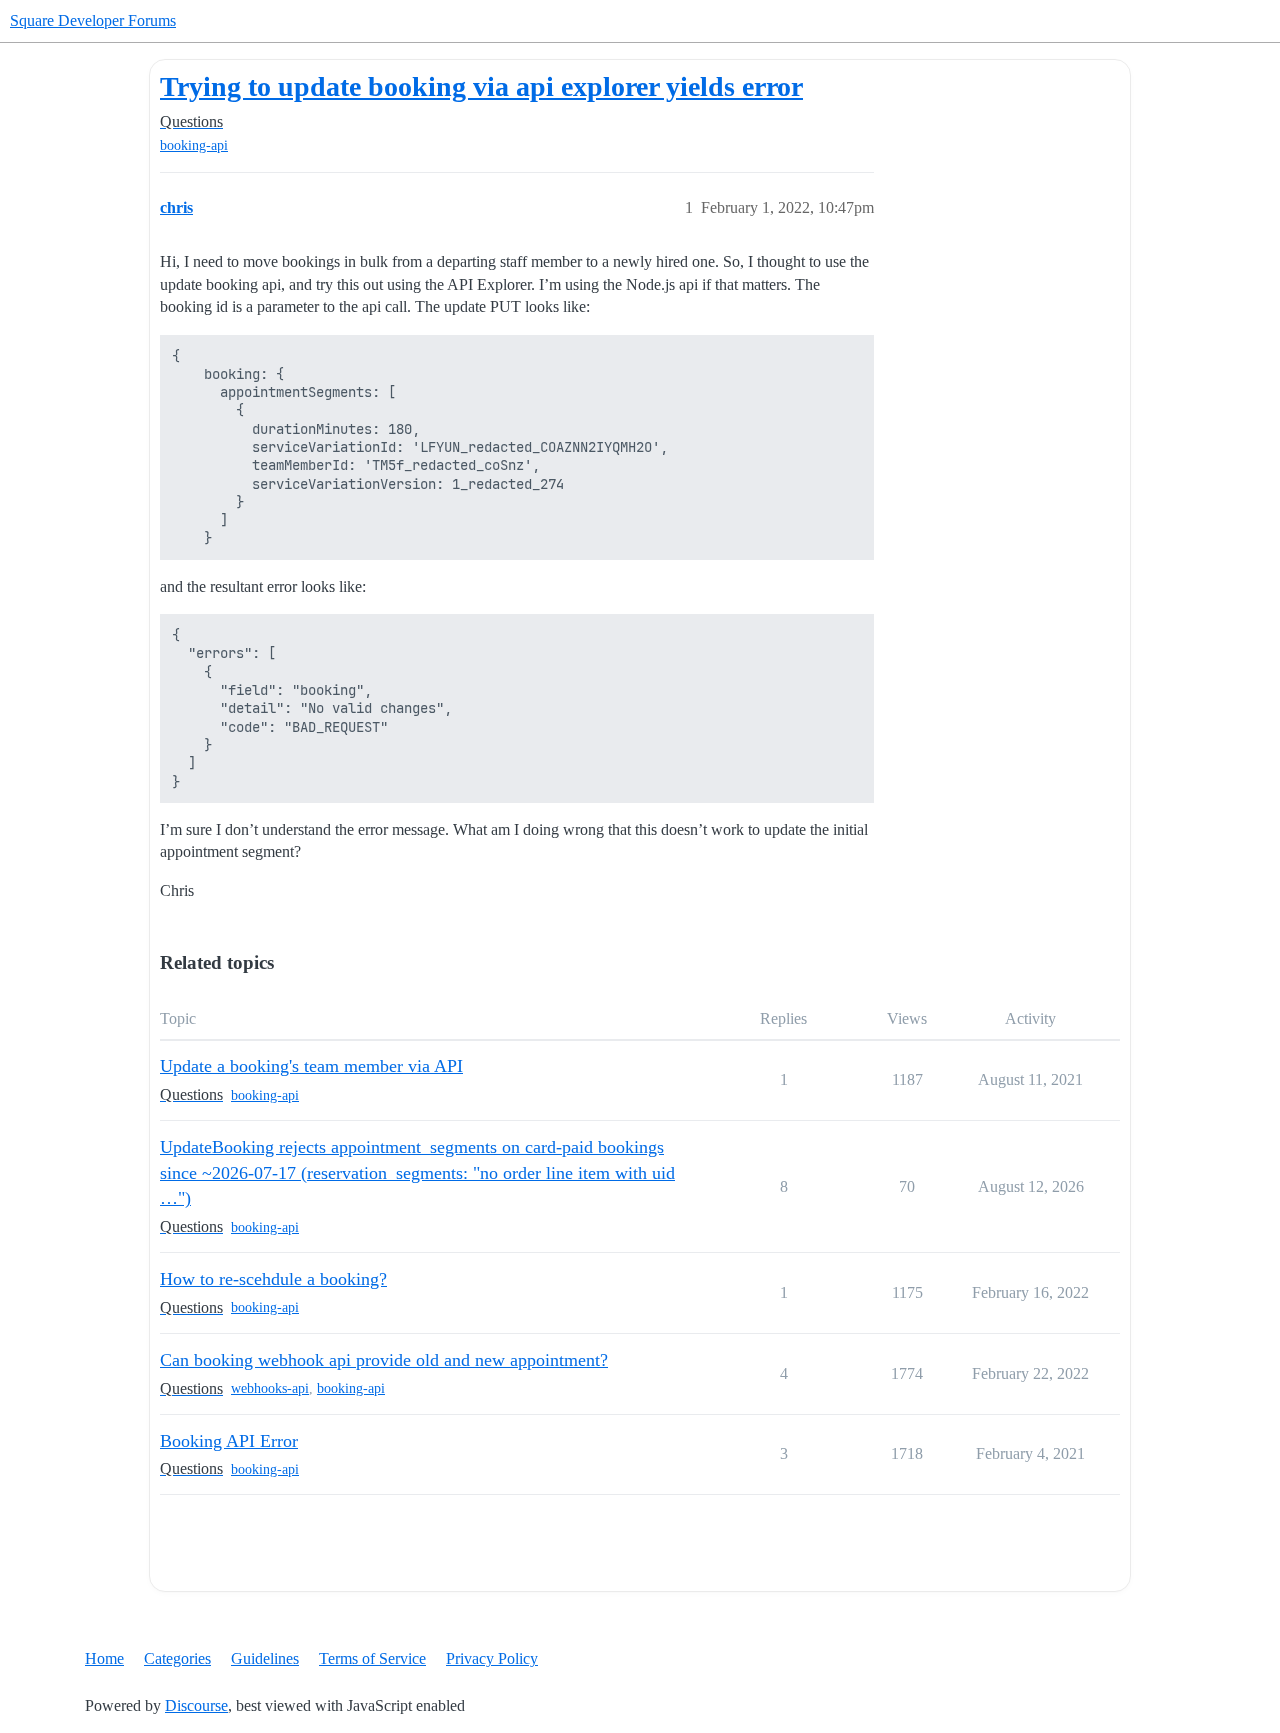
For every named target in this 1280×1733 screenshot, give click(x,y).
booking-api (194, 145)
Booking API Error (229, 1441)
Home (104, 1658)
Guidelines (265, 1658)
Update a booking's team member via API (311, 1066)
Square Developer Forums (93, 20)
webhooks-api (270, 1388)
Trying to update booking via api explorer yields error (481, 86)
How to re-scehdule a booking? (273, 1279)
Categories (177, 1658)
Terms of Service (372, 1658)
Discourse (196, 1705)
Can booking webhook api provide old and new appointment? (384, 1360)
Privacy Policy (492, 1658)
